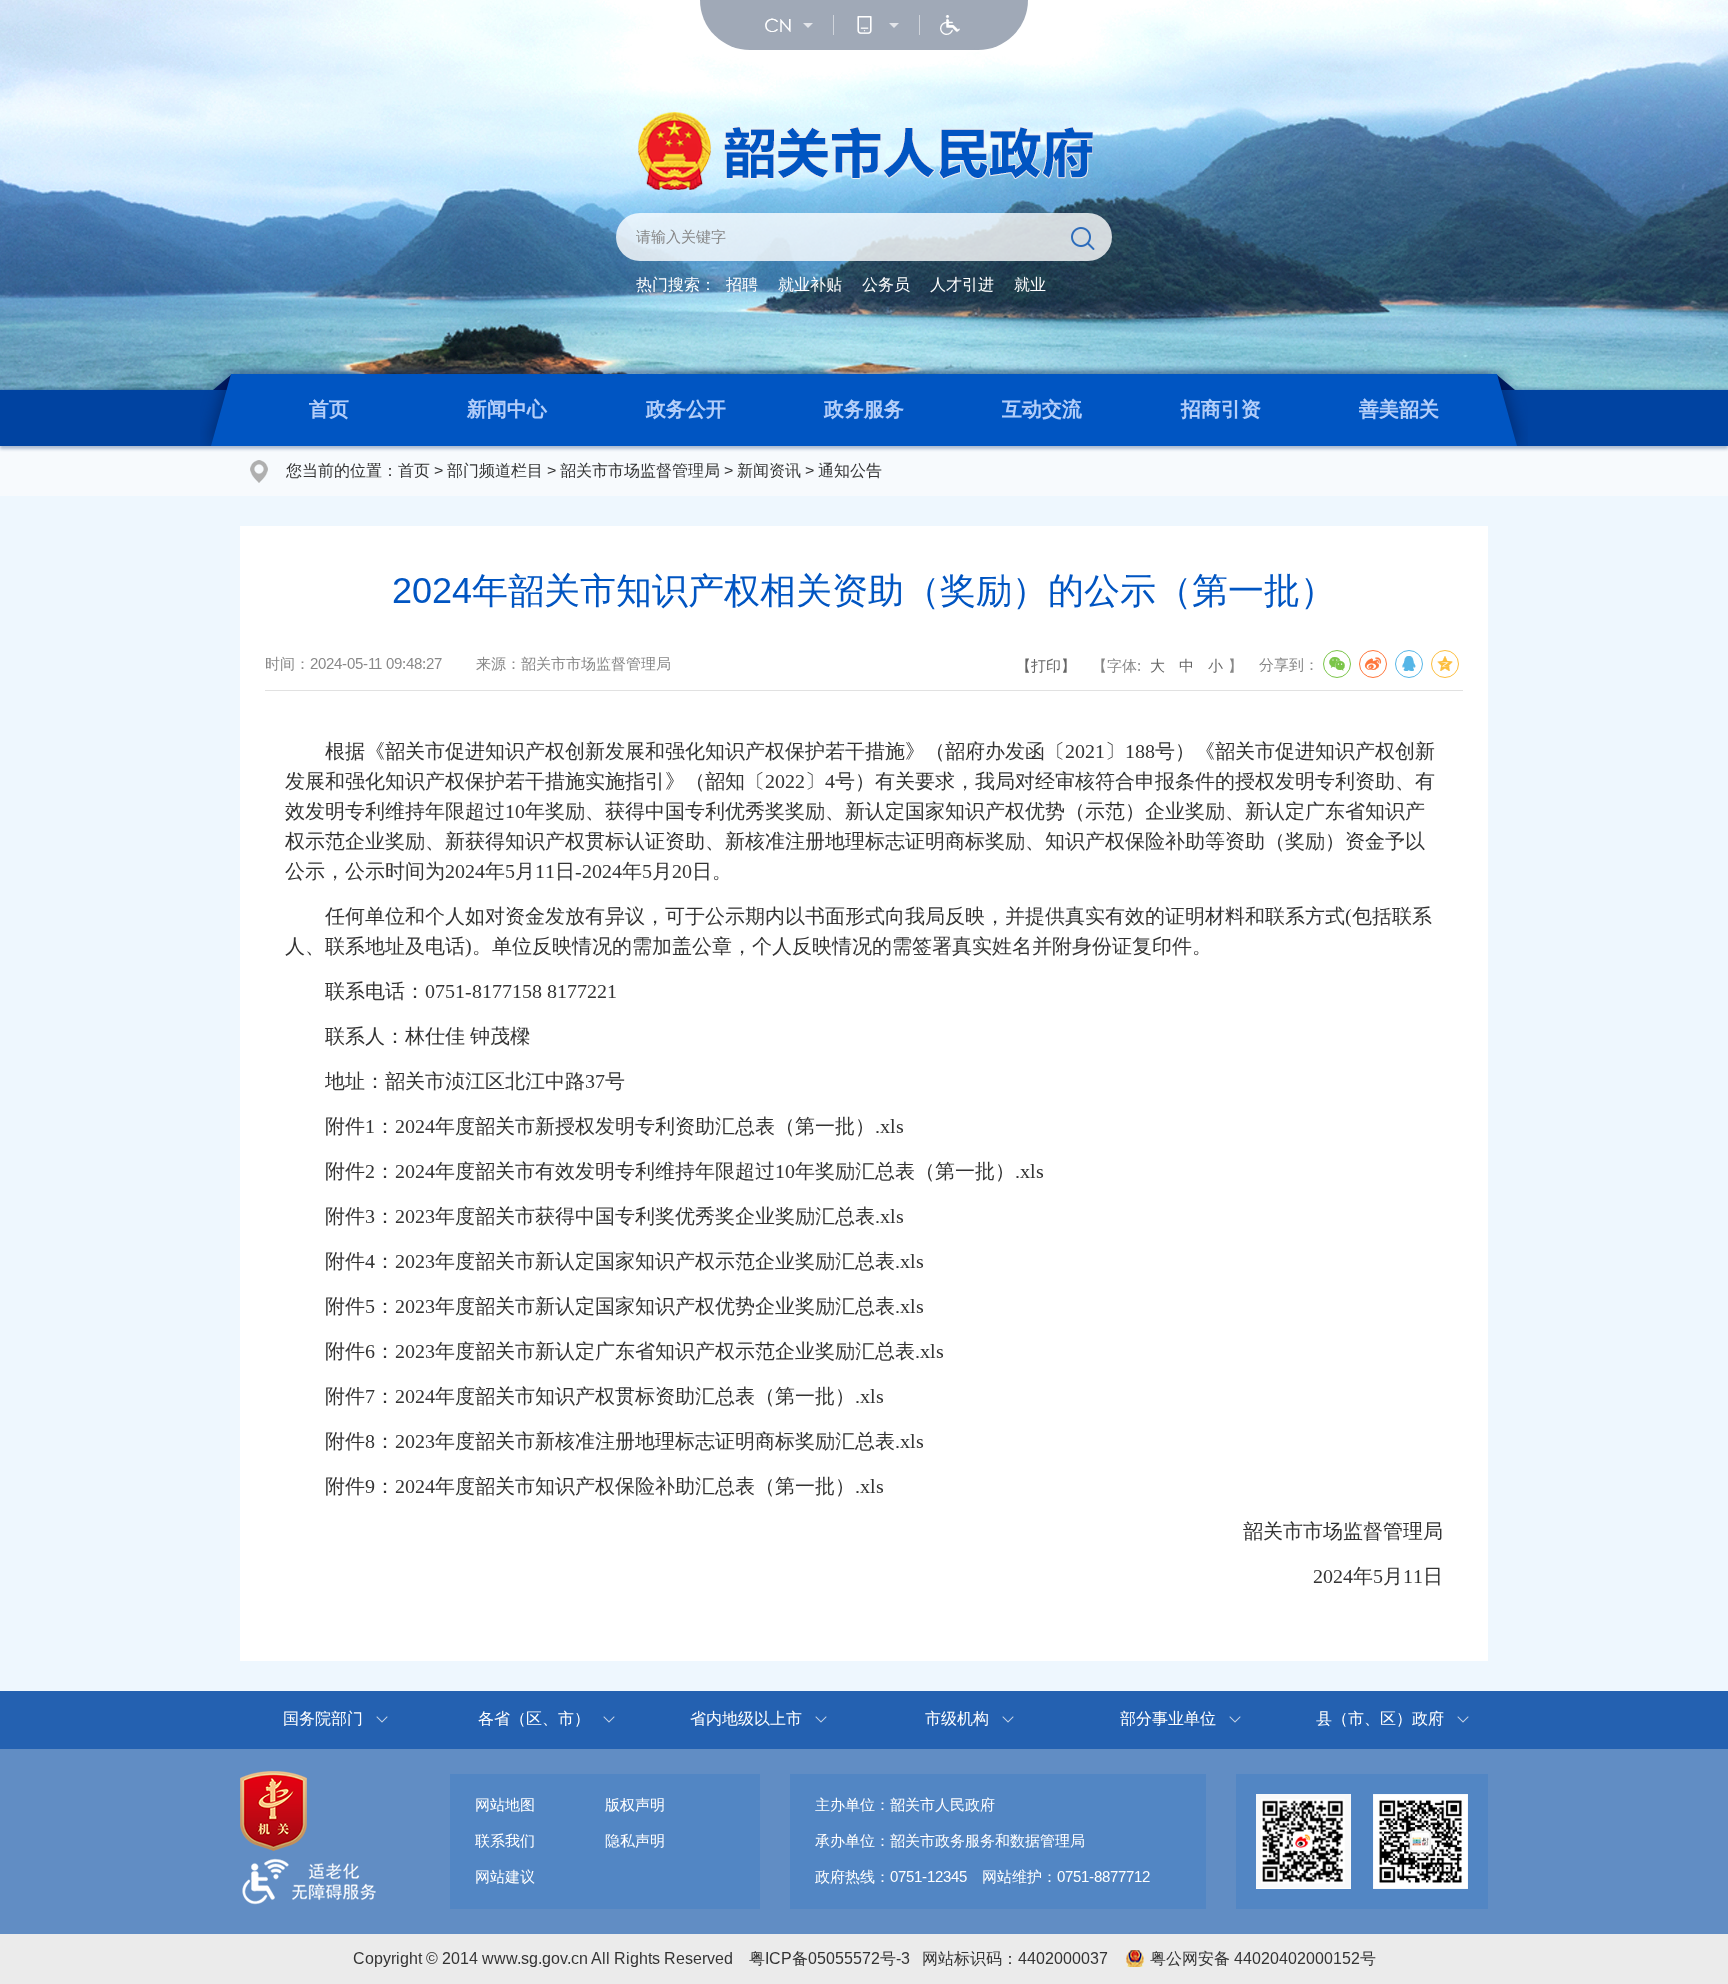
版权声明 (635, 1804)
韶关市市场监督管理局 (640, 470)
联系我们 (505, 1840)
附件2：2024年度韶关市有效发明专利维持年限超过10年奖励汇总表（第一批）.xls (664, 1171)
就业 (1030, 284)
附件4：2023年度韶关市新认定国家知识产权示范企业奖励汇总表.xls (604, 1261)
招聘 (742, 284)
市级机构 (957, 1718)
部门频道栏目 (495, 470)
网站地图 (505, 1804)
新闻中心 (507, 409)
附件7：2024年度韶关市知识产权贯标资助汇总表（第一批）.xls (584, 1396)
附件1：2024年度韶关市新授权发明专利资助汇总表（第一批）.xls (594, 1126)
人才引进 (962, 284)
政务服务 (864, 409)
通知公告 (850, 470)
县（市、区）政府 (1380, 1718)
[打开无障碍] (950, 25)
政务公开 (686, 409)
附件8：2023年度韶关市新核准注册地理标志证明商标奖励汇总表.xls (604, 1441)
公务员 (886, 284)
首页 (329, 409)
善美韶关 (1399, 409)
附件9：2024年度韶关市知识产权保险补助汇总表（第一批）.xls (584, 1486)
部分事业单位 (1168, 1718)
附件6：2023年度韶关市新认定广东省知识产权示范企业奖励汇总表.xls (614, 1351)
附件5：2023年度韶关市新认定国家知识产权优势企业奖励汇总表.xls (604, 1306)
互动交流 (1042, 409)
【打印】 (1046, 665)
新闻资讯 (769, 470)
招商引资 (1221, 409)
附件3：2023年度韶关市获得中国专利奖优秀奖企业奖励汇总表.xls (594, 1216)
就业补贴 (810, 284)
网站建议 (505, 1876)
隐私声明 (635, 1840)
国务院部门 (323, 1718)
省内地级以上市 (746, 1718)
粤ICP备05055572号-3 (829, 1958)
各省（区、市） (534, 1718)
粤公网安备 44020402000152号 (1263, 1958)
